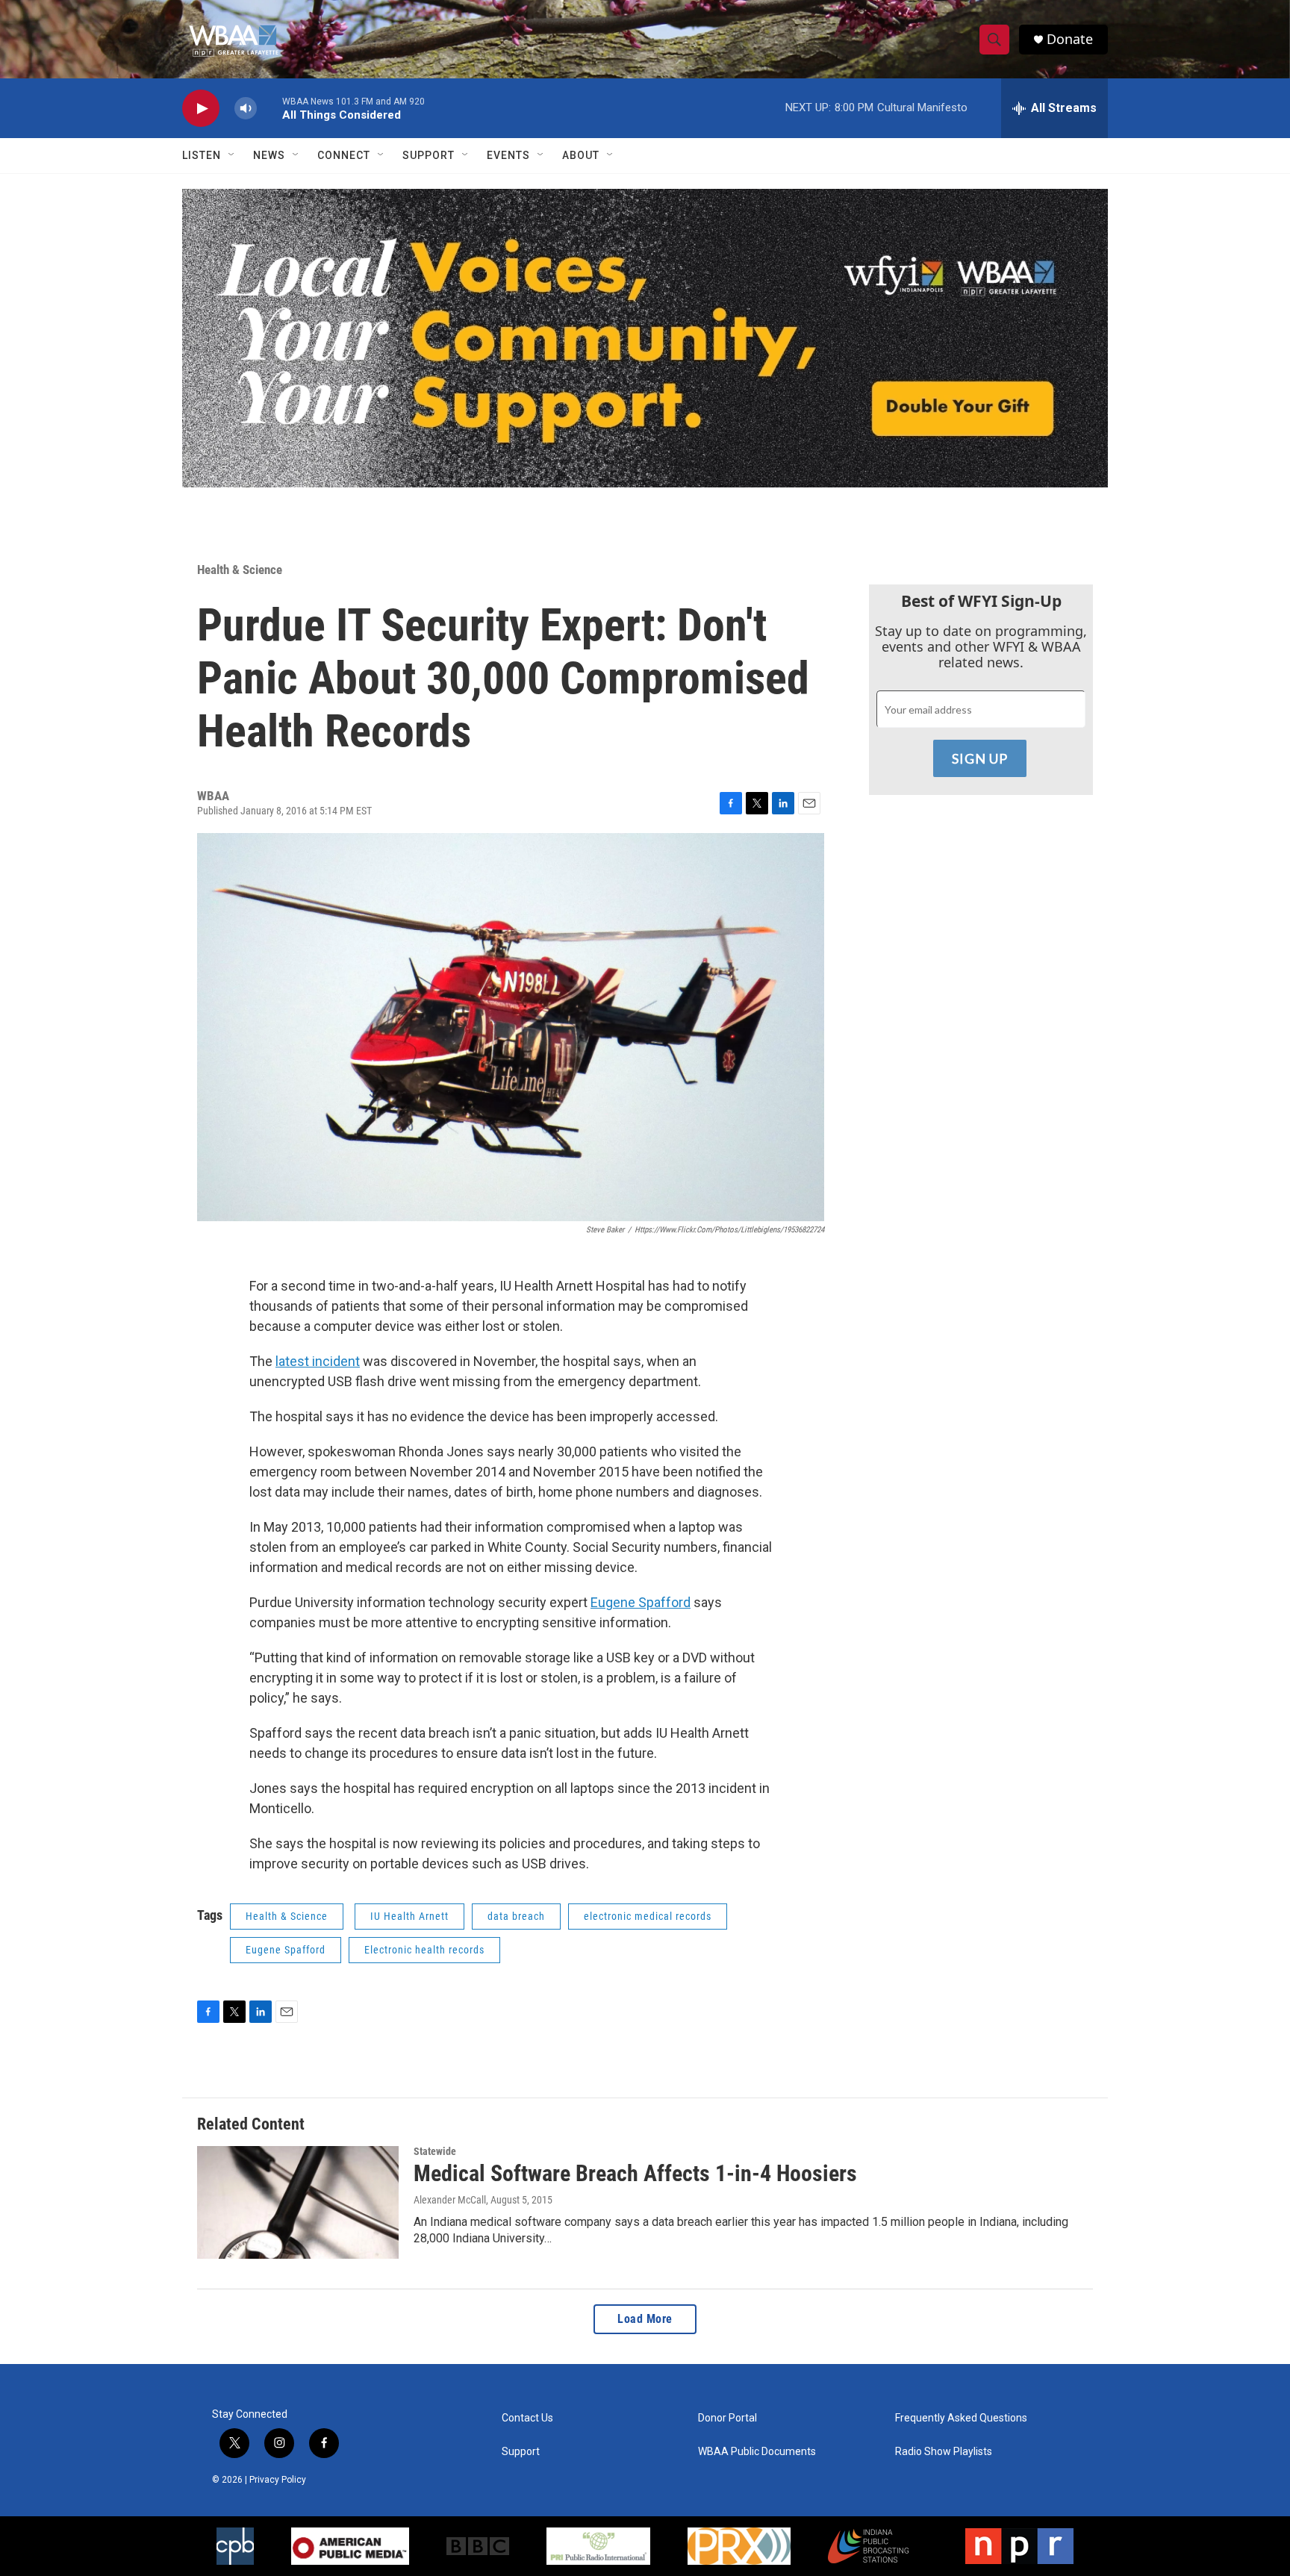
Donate (1070, 39)
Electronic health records (424, 1950)
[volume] (246, 109)
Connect (344, 155)
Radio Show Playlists (944, 2452)
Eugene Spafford (641, 1602)
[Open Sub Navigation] (232, 155)
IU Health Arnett (409, 1916)
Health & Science (240, 570)
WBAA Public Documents (757, 2452)
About (581, 155)
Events (508, 155)
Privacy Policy (278, 2480)
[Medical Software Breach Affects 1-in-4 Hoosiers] (298, 2202)
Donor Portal (727, 2418)
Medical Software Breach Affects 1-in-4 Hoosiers (635, 2173)
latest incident (318, 1361)
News (269, 155)
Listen (202, 155)
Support (429, 155)
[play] (201, 109)
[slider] (269, 108)
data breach (516, 1916)
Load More (645, 2319)
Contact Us (527, 2418)
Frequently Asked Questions (961, 2418)
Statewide (435, 2151)
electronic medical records (648, 1916)
